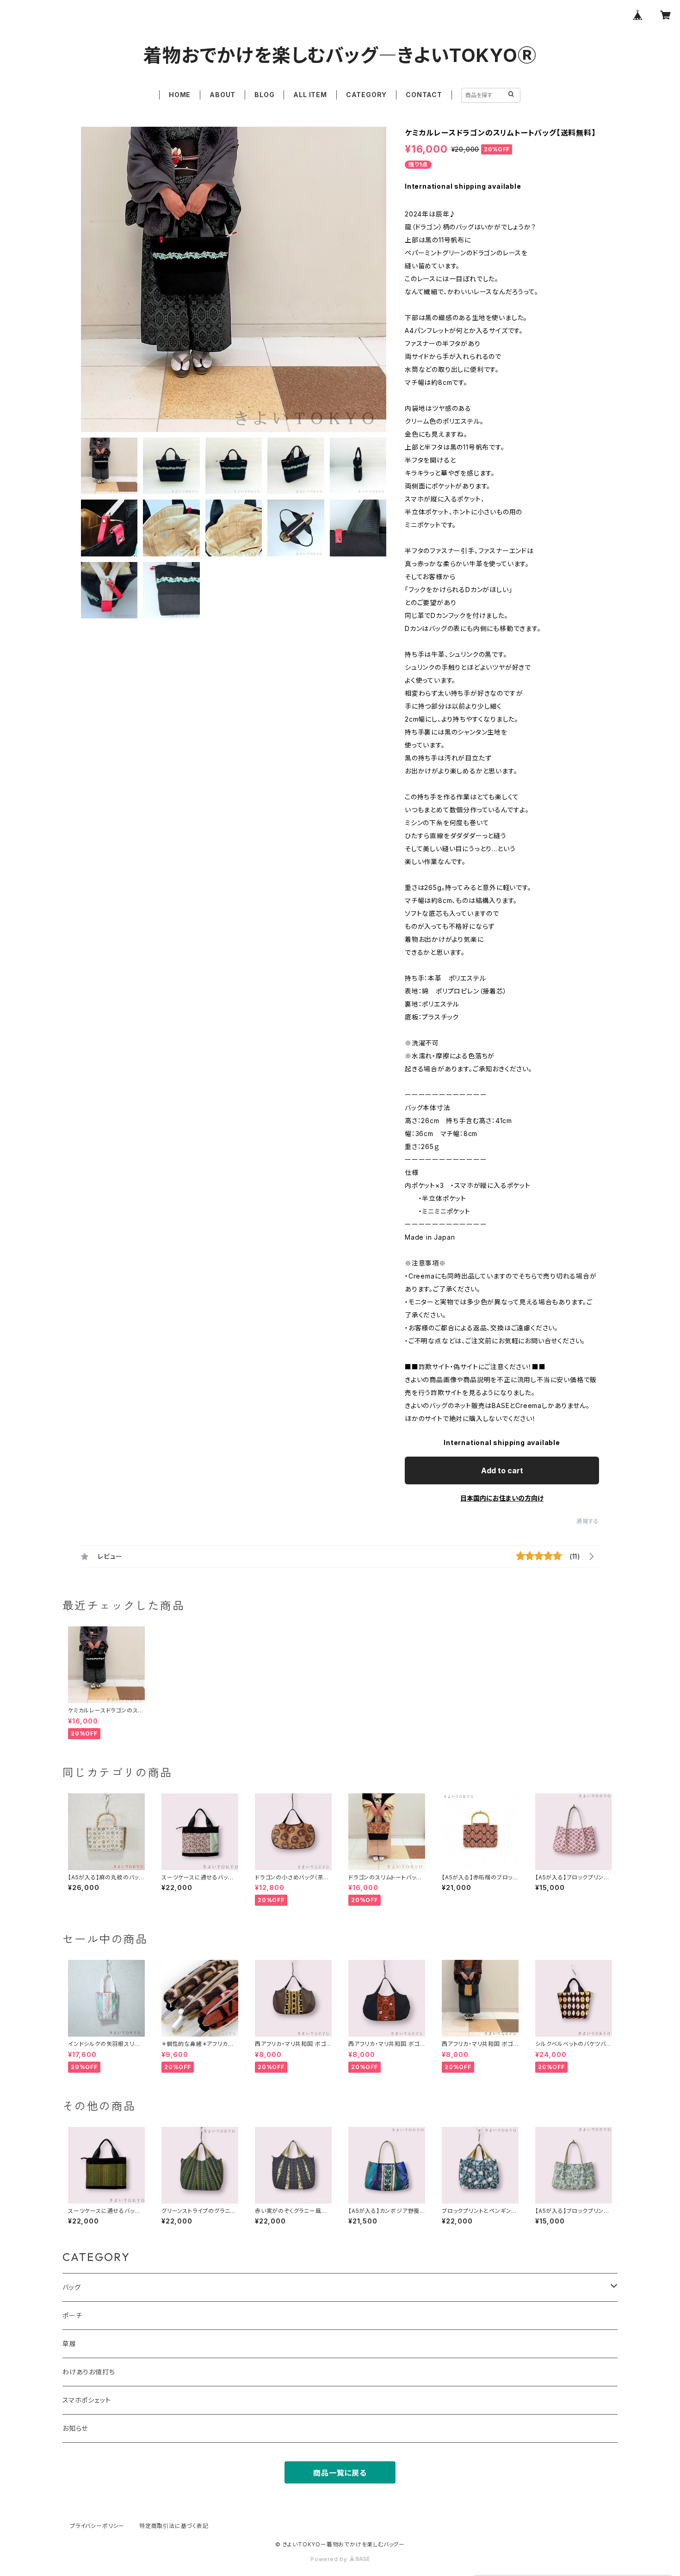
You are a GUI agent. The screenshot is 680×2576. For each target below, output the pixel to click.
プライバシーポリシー (97, 2526)
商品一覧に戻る (340, 2473)
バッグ (71, 2287)
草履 (69, 2344)
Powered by (330, 2559)
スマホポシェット (87, 2400)
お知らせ (75, 2428)
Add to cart (502, 1470)
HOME (180, 95)
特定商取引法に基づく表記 (174, 2526)
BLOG (264, 95)
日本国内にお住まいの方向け (502, 1498)
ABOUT (223, 95)
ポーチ (72, 2315)
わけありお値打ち (89, 2372)
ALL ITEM (310, 95)
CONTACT (424, 95)
